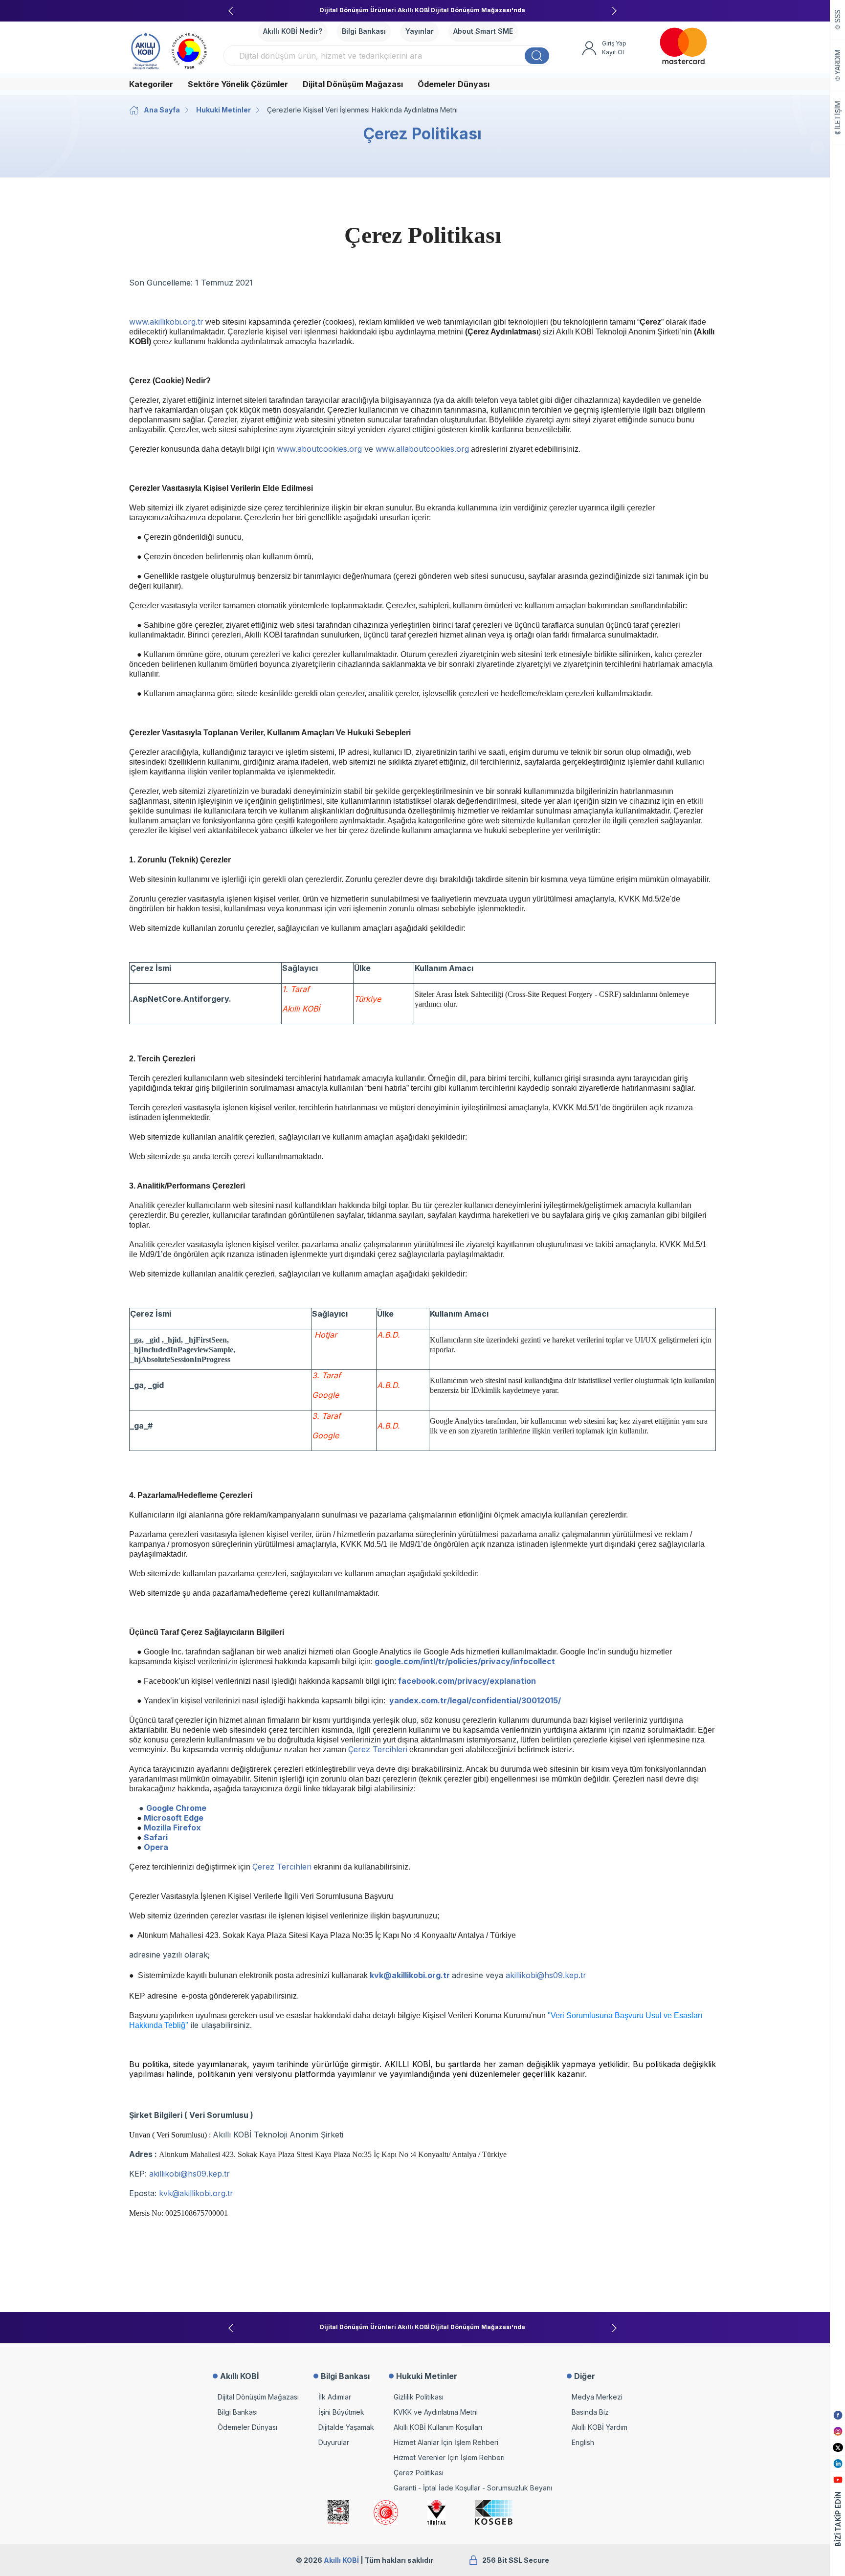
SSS (838, 16)
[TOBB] (189, 50)
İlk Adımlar (335, 2397)
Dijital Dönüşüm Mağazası (353, 84)
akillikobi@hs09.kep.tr (546, 1975)
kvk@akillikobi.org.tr (196, 2193)
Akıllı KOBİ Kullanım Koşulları (438, 2427)
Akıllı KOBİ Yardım (600, 2427)
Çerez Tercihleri (378, 1749)
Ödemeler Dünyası (454, 84)
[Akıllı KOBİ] (146, 50)
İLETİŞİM (838, 115)
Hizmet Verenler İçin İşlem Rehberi (449, 2457)
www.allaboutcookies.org (422, 449)
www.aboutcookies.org (319, 449)
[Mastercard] (683, 46)
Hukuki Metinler (223, 110)
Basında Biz (590, 2412)
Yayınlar (420, 31)
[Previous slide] (231, 11)
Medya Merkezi (597, 2397)
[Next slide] (614, 11)
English (583, 2442)
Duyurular (334, 2442)
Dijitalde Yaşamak (346, 2427)
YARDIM (838, 62)
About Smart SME (483, 31)
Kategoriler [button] (151, 84)
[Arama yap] (537, 56)
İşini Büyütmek (341, 2412)
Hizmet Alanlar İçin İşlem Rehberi (446, 2442)
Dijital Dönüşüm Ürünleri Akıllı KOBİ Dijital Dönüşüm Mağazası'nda (422, 10)
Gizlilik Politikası (419, 2397)
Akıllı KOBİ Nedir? (293, 31)
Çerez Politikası (419, 2473)
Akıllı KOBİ (341, 2560)
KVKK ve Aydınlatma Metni (436, 2412)
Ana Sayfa (162, 110)
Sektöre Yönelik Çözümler (238, 84)
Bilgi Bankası (364, 31)
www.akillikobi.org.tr (166, 322)
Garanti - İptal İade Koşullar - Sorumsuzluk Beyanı (473, 2488)
